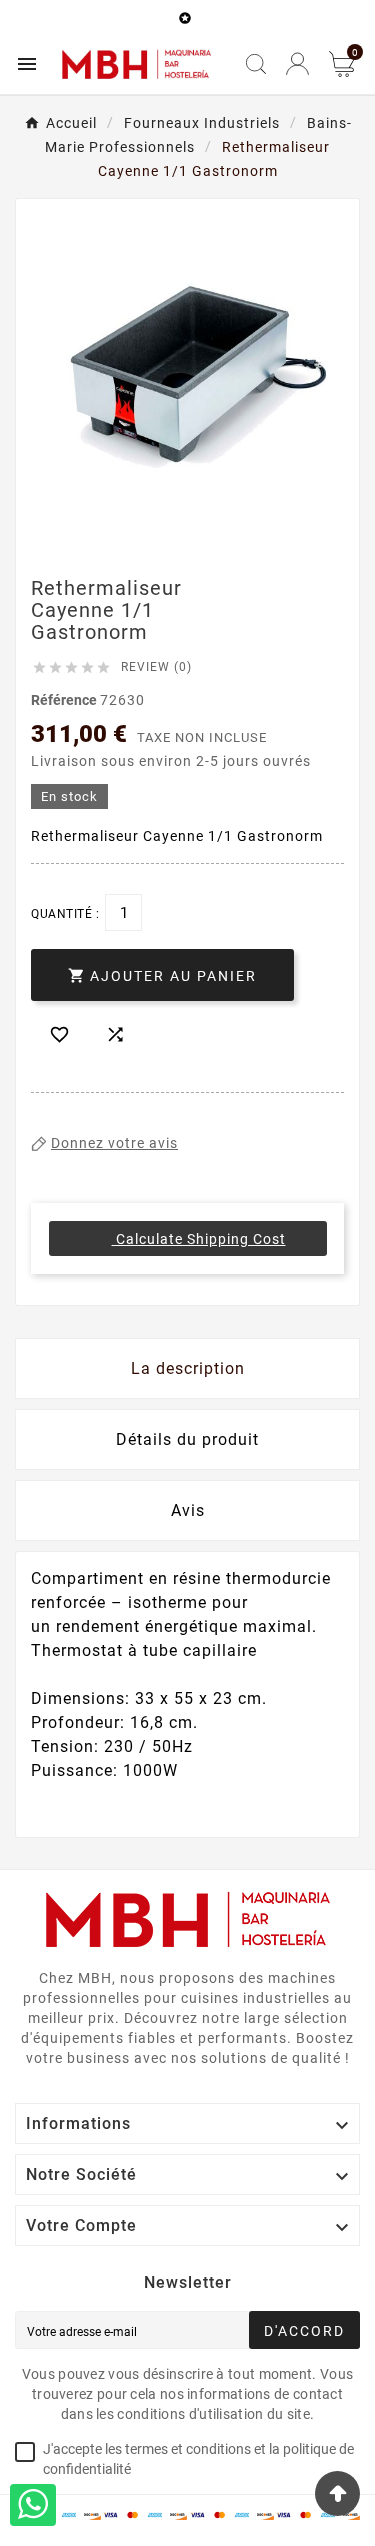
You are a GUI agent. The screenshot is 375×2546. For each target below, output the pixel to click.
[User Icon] (297, 63)
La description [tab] (188, 1368)
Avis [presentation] (188, 1510)
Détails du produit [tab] (187, 1439)
